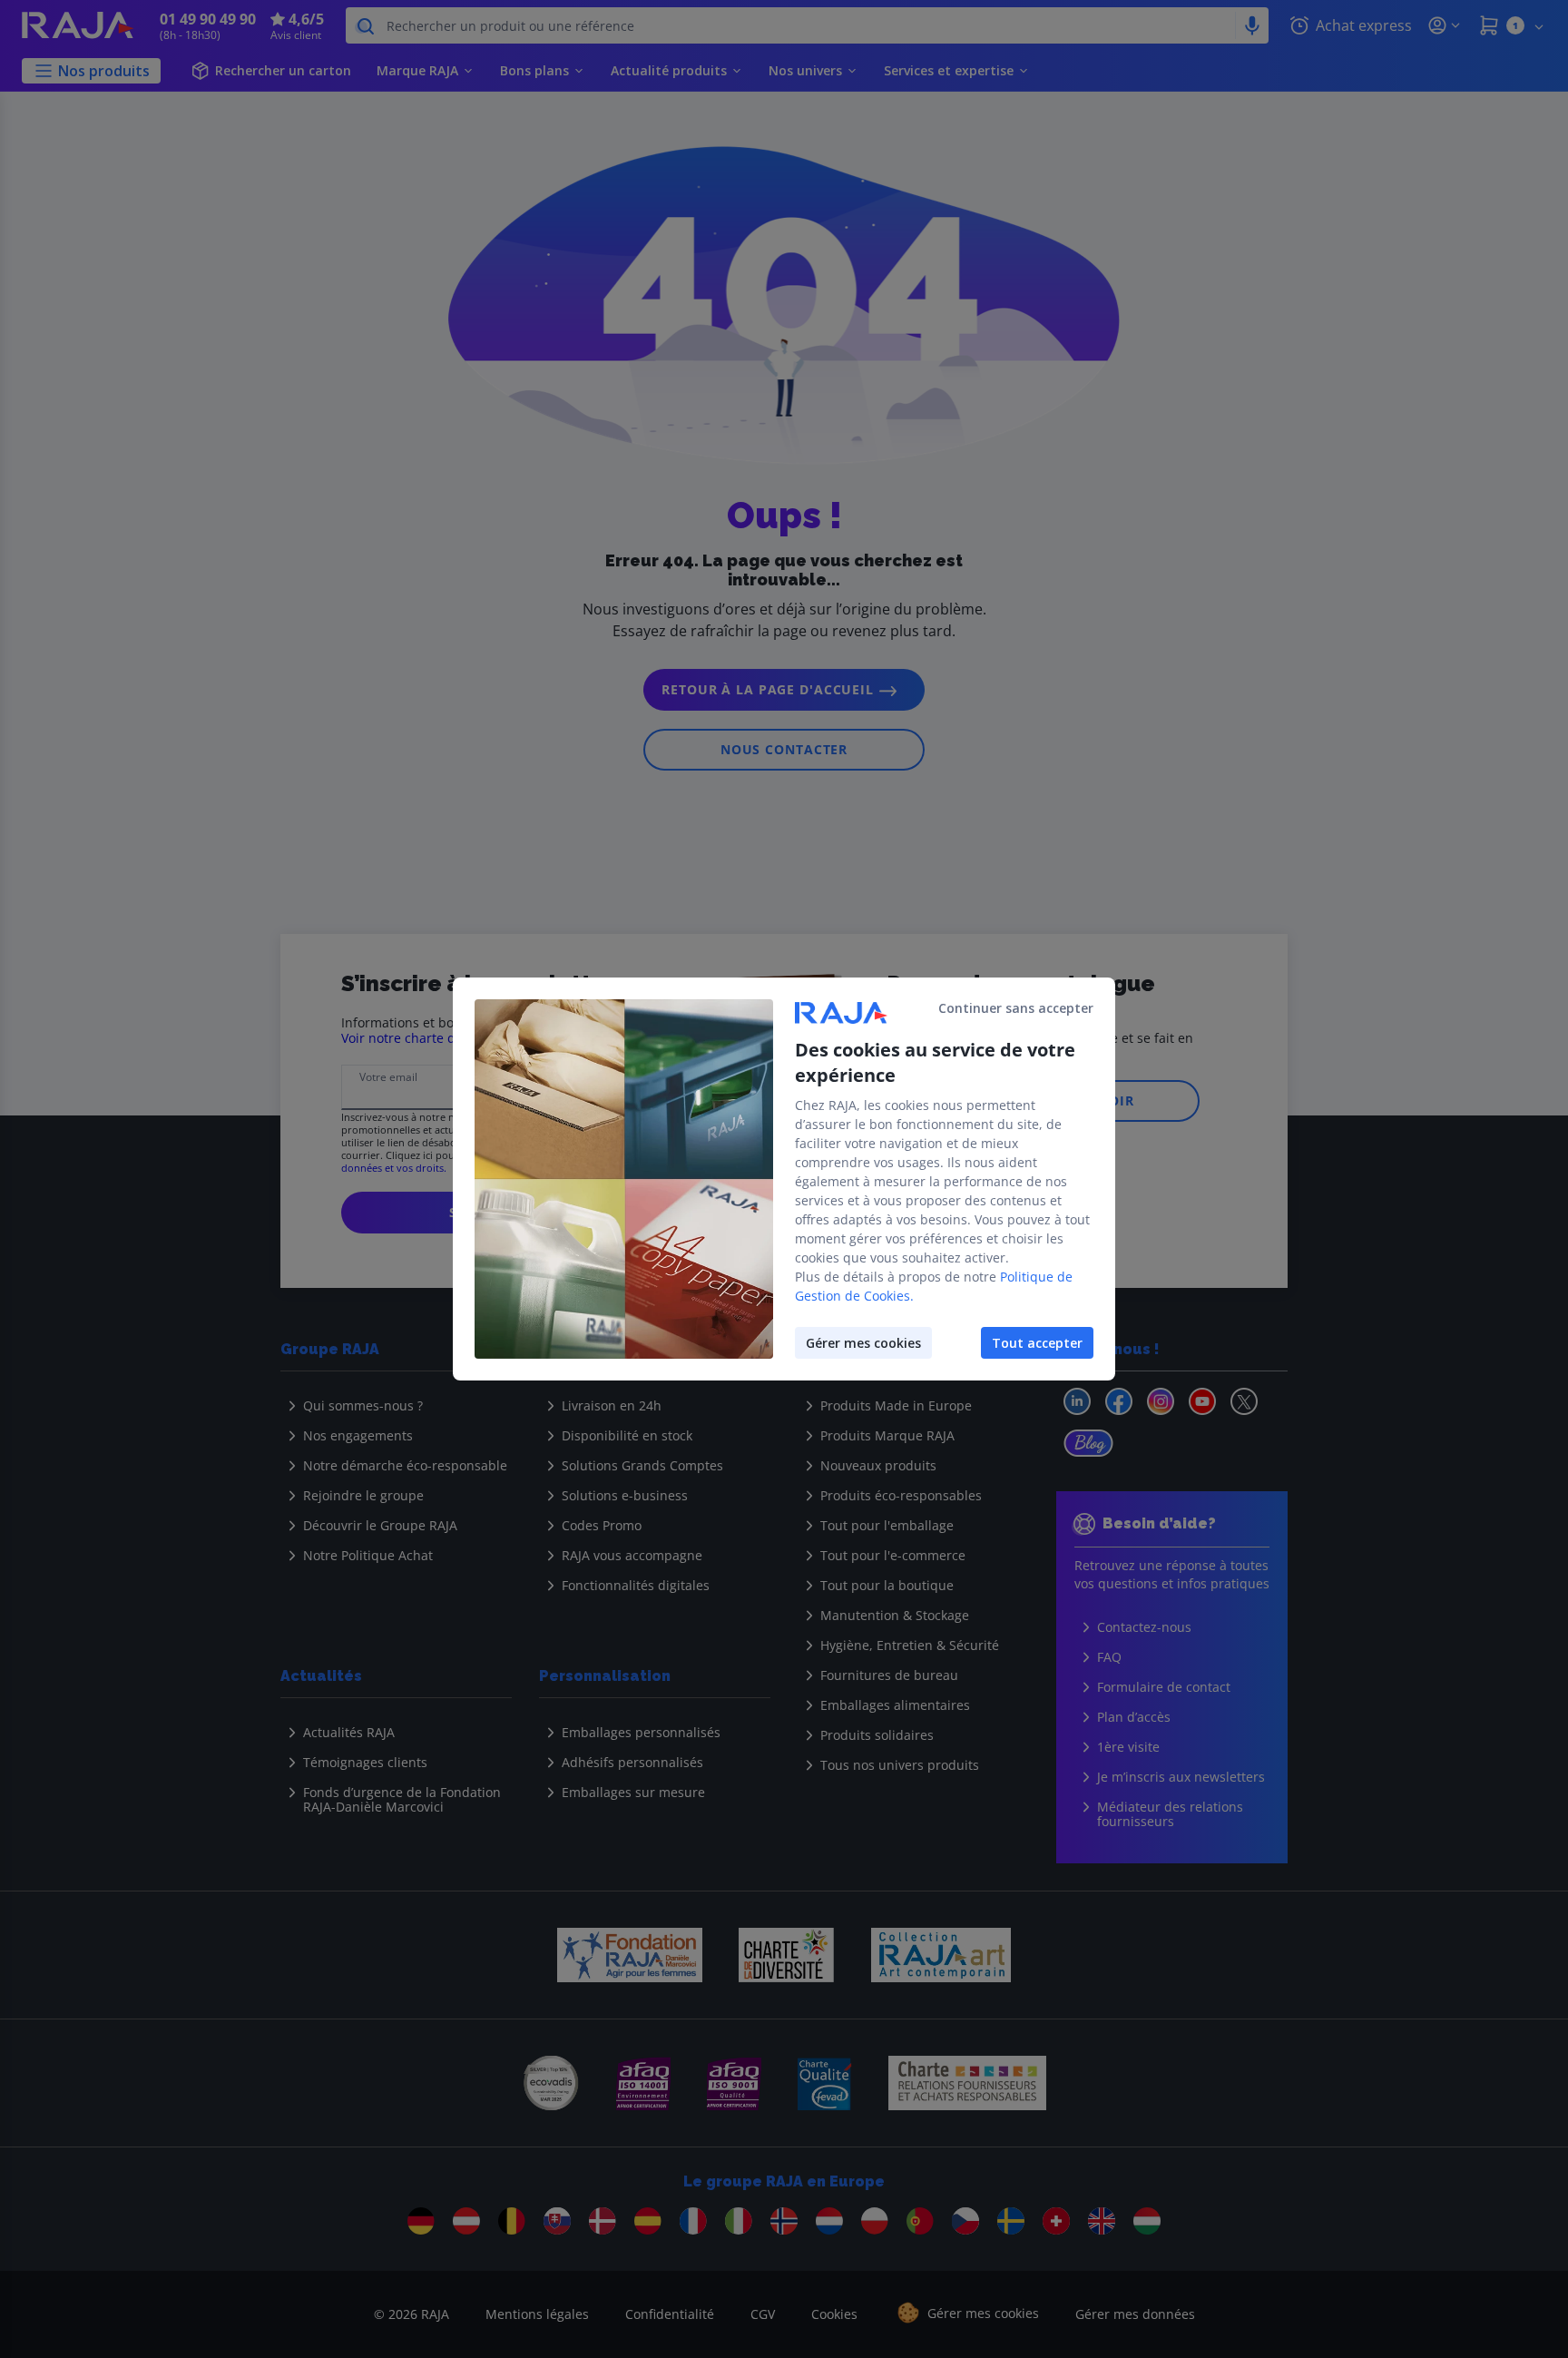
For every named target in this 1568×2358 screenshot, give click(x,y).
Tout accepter (1037, 1343)
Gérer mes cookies (863, 1343)
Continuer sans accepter (1016, 1008)
